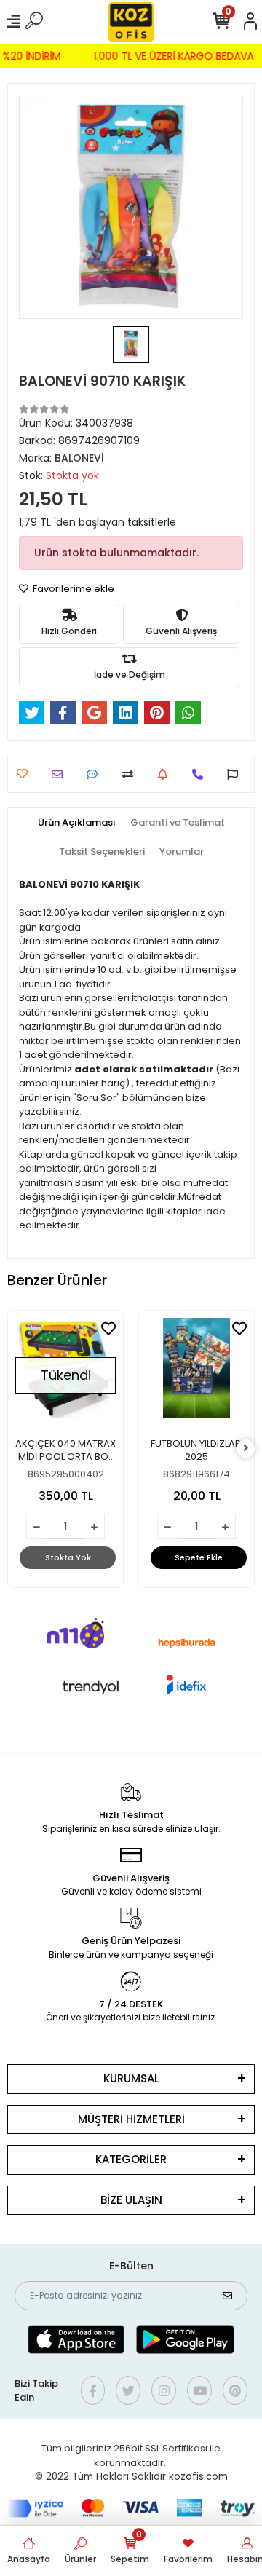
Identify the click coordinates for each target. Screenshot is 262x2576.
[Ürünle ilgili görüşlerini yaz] (96, 774)
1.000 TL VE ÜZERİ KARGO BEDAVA (176, 56)
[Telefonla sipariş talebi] (201, 774)
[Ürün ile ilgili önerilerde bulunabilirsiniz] (236, 774)
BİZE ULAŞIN (131, 2200)
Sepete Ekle (199, 1557)
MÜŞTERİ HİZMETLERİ (131, 2119)
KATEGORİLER (131, 2159)
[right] (246, 1449)
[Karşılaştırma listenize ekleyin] (131, 774)
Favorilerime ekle (72, 589)
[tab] (77, 823)
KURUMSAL (131, 2078)
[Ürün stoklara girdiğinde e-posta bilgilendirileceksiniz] (166, 774)
